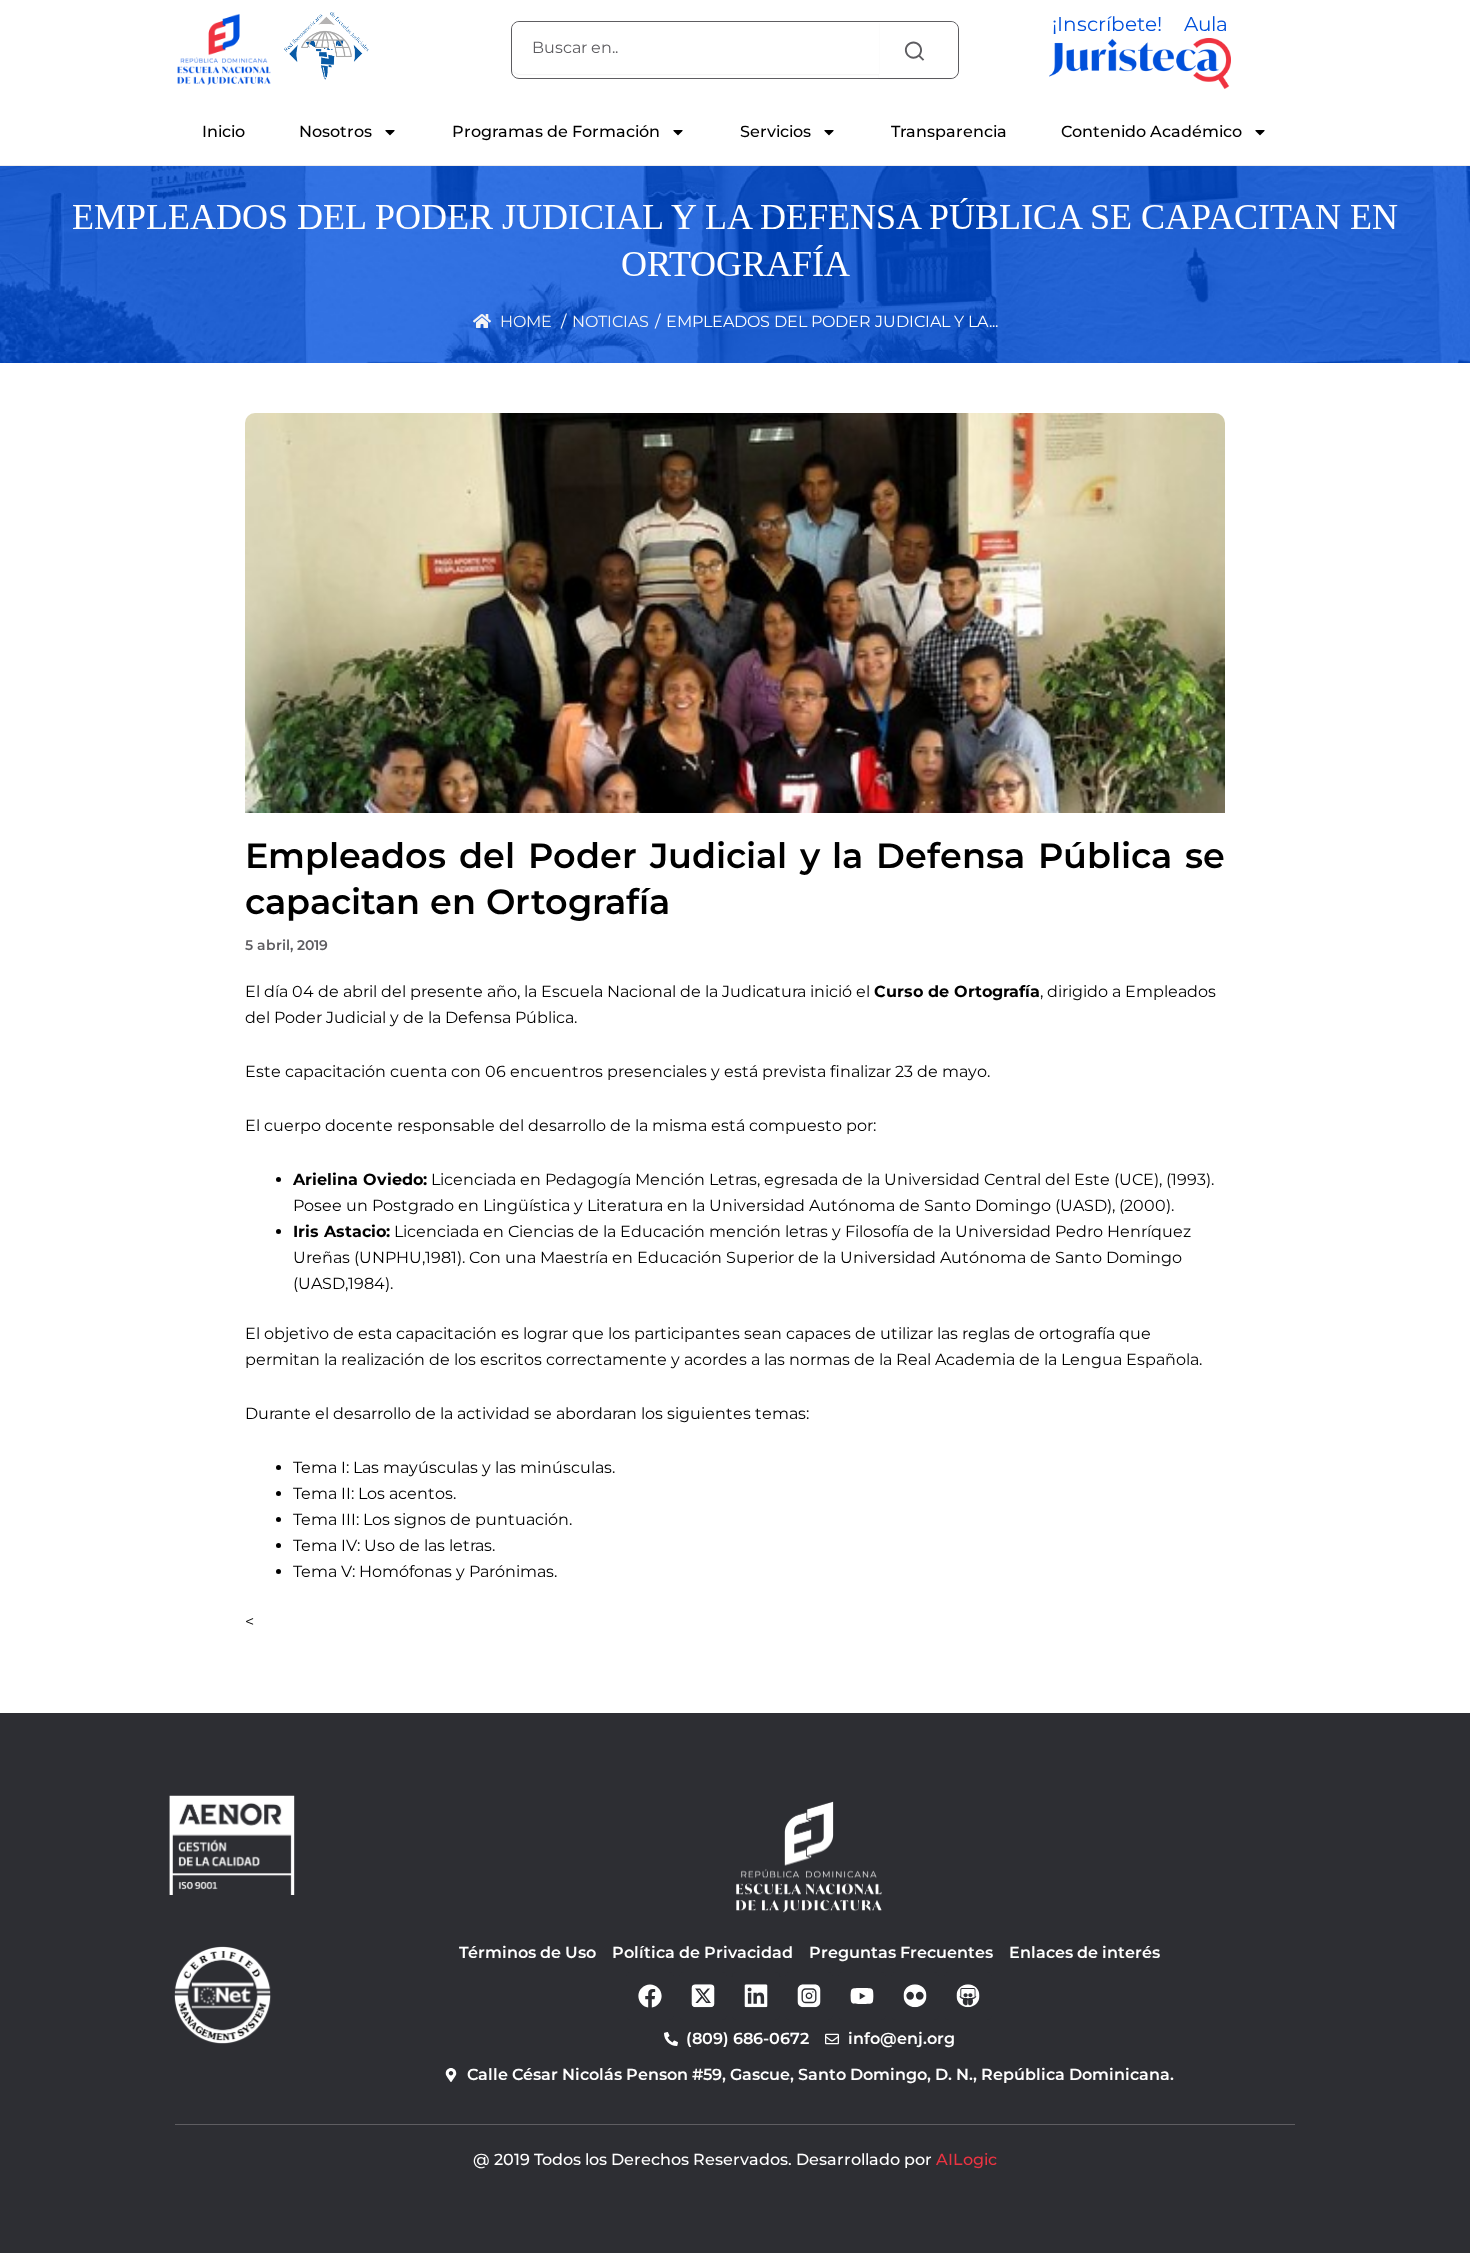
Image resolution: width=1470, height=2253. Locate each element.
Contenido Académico (1151, 131)
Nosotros (335, 131)
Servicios (775, 131)
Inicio (223, 131)
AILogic (966, 2159)
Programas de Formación (556, 131)
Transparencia (949, 131)
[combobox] (695, 48)
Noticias (610, 321)
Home (524, 321)
